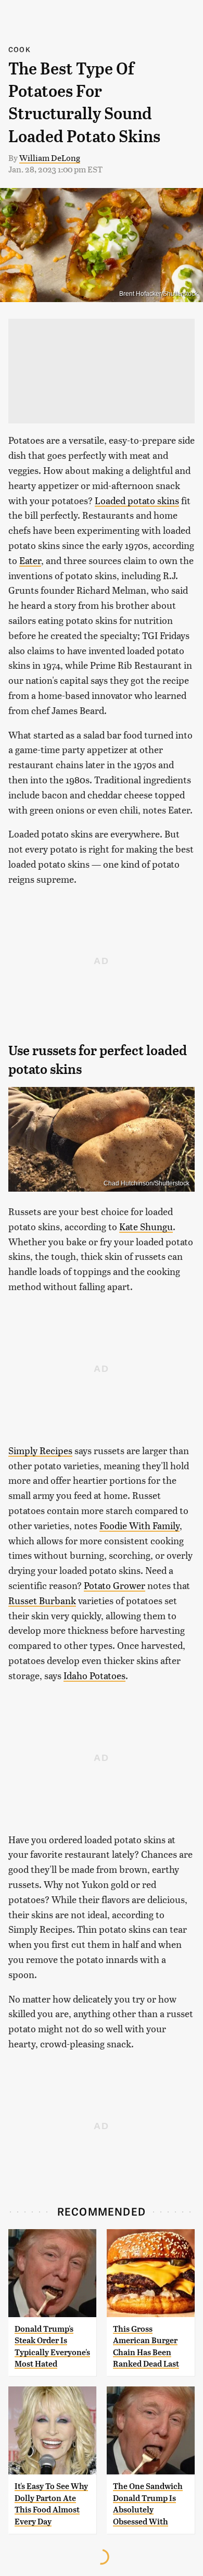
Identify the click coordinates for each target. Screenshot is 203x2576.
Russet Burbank (42, 1600)
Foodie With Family (139, 1525)
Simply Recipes (40, 1450)
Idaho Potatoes (94, 1675)
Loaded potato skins (137, 500)
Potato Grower (115, 1585)
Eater (30, 560)
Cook (20, 49)
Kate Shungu (146, 1226)
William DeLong (50, 158)
